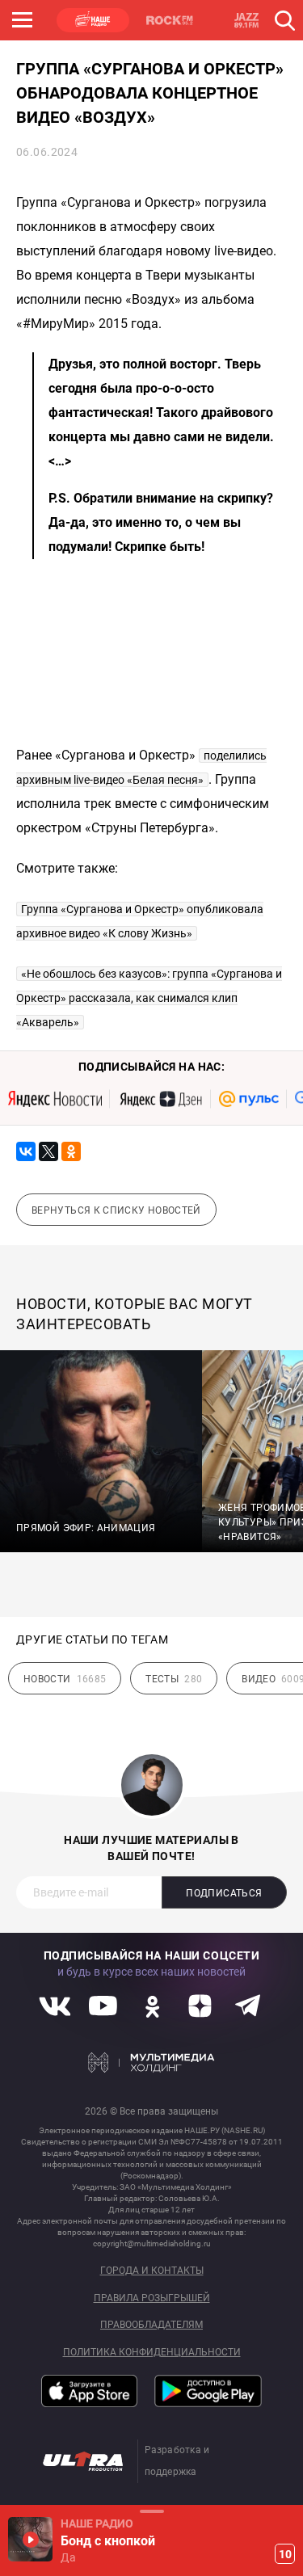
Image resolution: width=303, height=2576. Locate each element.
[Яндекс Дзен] (160, 1099)
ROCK (170, 20)
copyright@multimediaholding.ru (152, 2243)
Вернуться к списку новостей (116, 1210)
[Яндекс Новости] (55, 1099)
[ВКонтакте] (26, 1151)
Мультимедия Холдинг (151, 2063)
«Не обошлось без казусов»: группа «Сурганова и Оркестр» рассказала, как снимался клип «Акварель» (149, 998)
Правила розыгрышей (152, 2298)
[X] (48, 1151)
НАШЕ (93, 20)
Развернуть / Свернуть (151, 2511)
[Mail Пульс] (249, 1099)
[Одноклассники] (71, 1151)
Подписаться (224, 1893)
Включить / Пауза (30, 2539)
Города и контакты (152, 2271)
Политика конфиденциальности (152, 2353)
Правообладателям (151, 2325)
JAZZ (246, 20)
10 (285, 2554)
